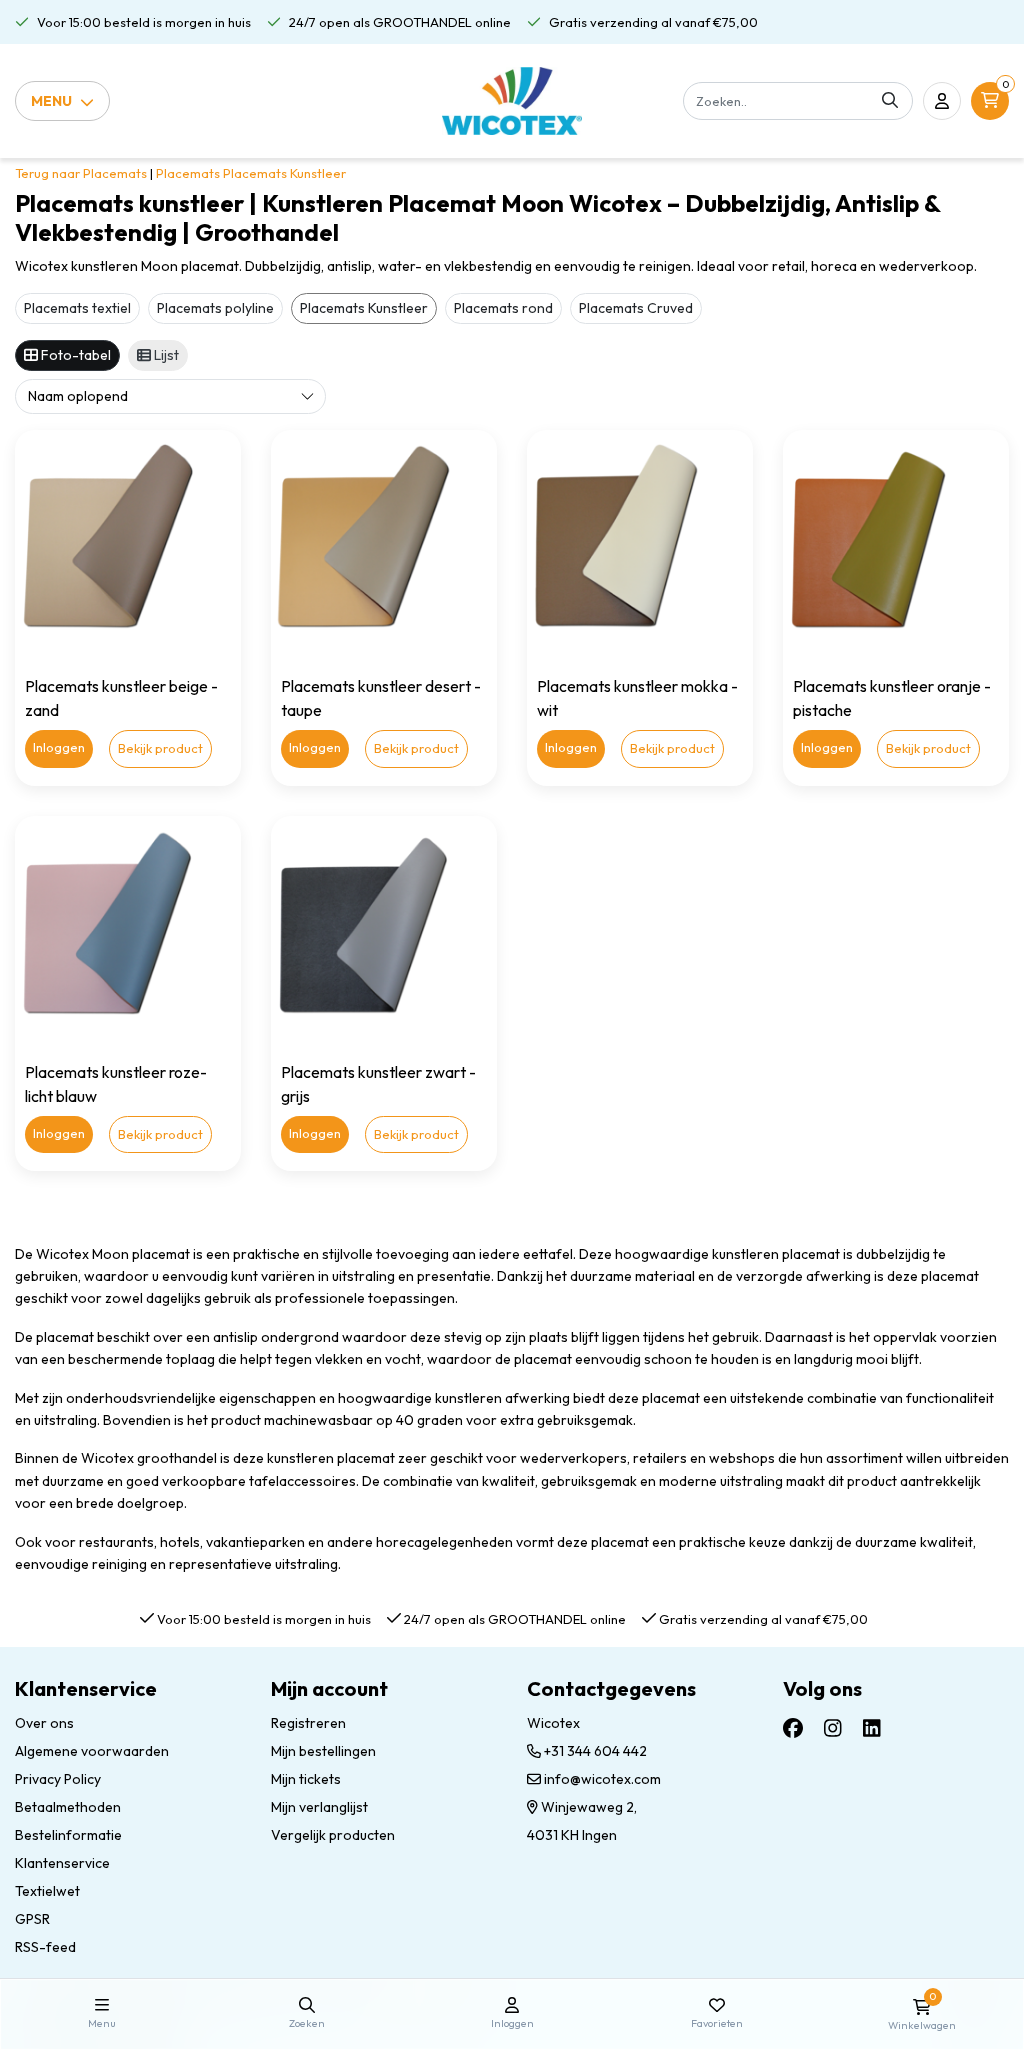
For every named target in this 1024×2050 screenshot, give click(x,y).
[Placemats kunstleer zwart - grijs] (384, 929)
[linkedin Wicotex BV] (872, 1728)
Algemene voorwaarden (92, 1751)
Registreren (308, 1723)
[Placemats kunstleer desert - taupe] (384, 543)
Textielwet (47, 1891)
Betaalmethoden (68, 1807)
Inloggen (59, 747)
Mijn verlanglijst (319, 1807)
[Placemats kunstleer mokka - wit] (640, 543)
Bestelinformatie (68, 1835)
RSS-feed (45, 1947)
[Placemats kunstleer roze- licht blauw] (128, 929)
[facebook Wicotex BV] (793, 1728)
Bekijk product (160, 748)
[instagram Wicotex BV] (833, 1728)
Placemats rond (503, 308)
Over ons (44, 1723)
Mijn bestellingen (323, 1751)
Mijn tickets (306, 1779)
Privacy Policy (58, 1779)
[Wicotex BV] (512, 101)
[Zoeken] (890, 101)
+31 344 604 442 (594, 1751)
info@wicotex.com (602, 1779)
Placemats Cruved (636, 308)
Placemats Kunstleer (284, 173)
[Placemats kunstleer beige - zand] (128, 543)
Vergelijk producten (333, 1835)
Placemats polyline (215, 308)
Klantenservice (62, 1863)
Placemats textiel (77, 308)
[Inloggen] (942, 101)
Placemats (188, 173)
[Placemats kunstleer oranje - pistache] (896, 543)
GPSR (32, 1919)
